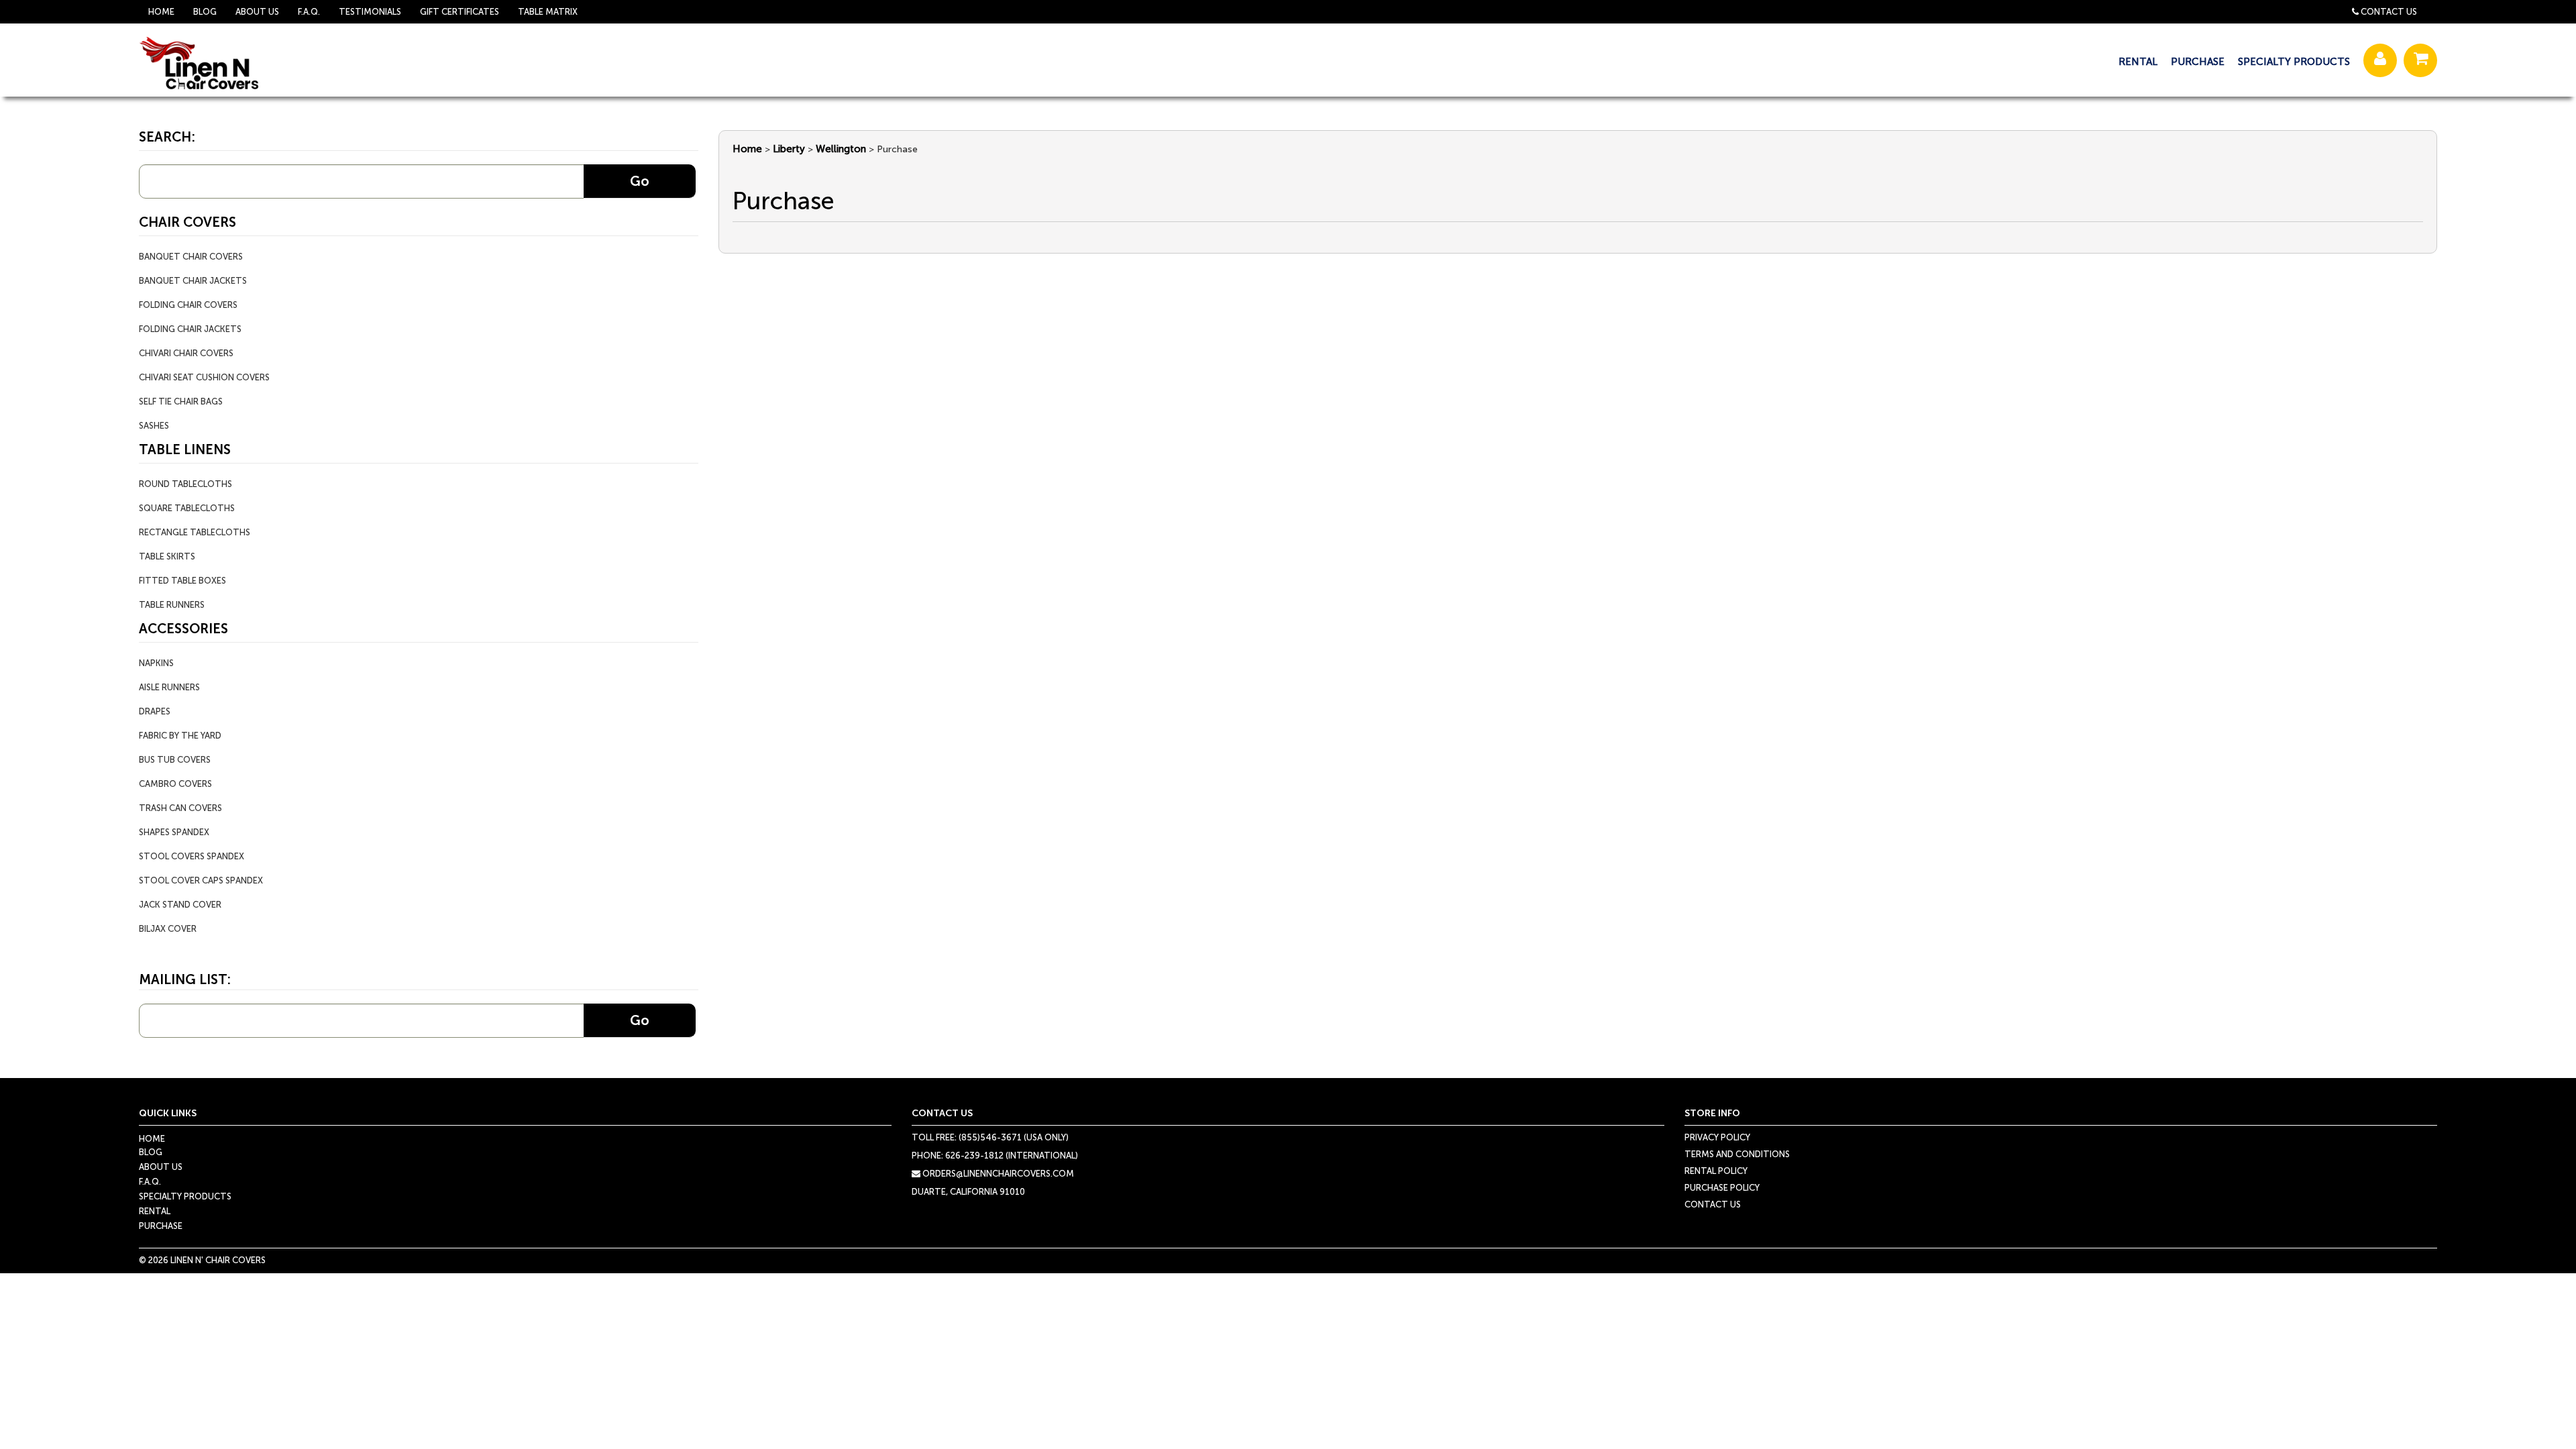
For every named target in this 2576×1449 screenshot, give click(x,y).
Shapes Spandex (174, 832)
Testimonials (370, 12)
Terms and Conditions (1737, 1154)
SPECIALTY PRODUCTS (2294, 62)
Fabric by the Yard (180, 736)
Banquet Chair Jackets (193, 281)
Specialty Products (185, 1196)
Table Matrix (548, 12)
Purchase (161, 1226)
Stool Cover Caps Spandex (201, 880)
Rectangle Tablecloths (195, 532)
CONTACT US (1713, 1204)
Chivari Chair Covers (186, 353)
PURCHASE (2198, 62)
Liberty (789, 149)
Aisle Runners (169, 687)
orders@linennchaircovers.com (997, 1174)
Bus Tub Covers (175, 760)
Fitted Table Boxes (182, 581)
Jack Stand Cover (180, 905)
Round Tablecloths (185, 484)
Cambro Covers (175, 784)
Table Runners (172, 605)
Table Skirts (167, 556)
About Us (257, 12)
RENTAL (2138, 62)
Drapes (155, 711)
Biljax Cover (168, 929)
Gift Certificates (460, 12)
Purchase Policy (1722, 1188)
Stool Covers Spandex (192, 856)
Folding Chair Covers (188, 305)
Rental (155, 1211)
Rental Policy (1716, 1171)
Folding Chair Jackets (190, 329)
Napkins (156, 663)
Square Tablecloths (187, 508)
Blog (205, 12)
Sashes (154, 426)
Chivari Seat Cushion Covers (204, 377)
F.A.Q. (309, 12)
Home (161, 12)
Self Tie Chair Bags (181, 401)
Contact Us (2389, 12)
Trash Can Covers (180, 808)
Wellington (841, 149)
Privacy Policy (1717, 1137)
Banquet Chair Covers (191, 257)
